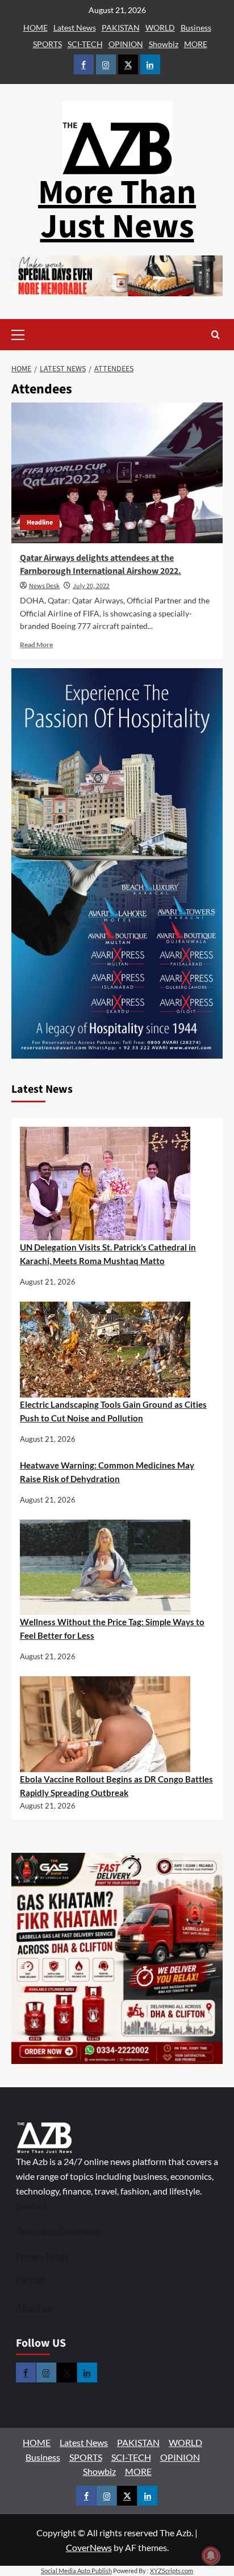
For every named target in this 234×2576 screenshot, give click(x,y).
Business (196, 28)
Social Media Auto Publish (76, 2571)
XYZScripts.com (172, 2571)
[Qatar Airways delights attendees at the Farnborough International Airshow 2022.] (117, 473)
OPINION (126, 44)
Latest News (75, 28)
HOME (35, 28)
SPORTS (47, 44)
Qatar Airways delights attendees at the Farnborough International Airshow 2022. (101, 564)
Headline (40, 523)
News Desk (44, 586)
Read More (36, 645)
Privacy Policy (43, 2256)
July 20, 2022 (91, 586)
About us (34, 2308)
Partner (31, 2279)
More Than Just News (117, 210)
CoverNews (89, 2547)
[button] (35, 335)
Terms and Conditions (58, 2231)
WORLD (160, 28)
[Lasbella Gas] (117, 1958)
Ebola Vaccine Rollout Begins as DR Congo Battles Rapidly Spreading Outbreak (116, 1786)
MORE (196, 44)
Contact (32, 2205)
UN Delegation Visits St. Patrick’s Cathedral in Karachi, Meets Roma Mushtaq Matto (108, 1254)
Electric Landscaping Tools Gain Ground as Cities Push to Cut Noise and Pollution (113, 1411)
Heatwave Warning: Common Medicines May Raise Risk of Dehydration (107, 1472)
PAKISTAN (121, 28)
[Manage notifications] (211, 2556)
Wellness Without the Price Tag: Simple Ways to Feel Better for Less (112, 1629)
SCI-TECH (85, 44)
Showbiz (164, 44)
